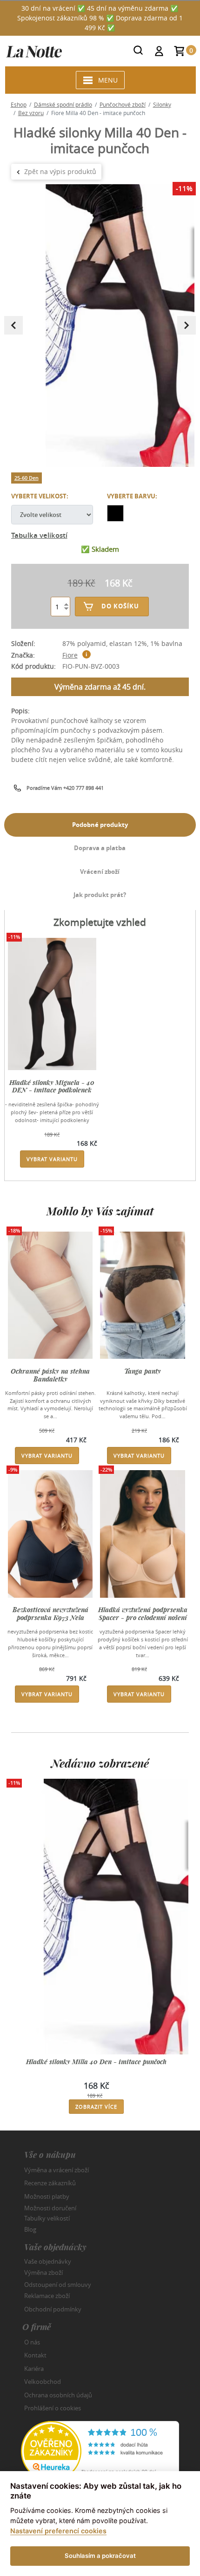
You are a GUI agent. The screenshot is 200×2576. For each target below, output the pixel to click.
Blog (30, 2229)
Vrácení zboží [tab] (100, 872)
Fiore (70, 655)
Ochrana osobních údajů (58, 2395)
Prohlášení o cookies (53, 2408)
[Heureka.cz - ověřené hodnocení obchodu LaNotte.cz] (100, 2450)
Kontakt (35, 2355)
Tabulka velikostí (39, 535)
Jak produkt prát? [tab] (100, 895)
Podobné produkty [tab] (100, 825)
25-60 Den (27, 478)
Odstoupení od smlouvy (58, 2284)
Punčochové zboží (123, 104)
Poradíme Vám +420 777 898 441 (65, 788)
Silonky (162, 104)
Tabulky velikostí (47, 2218)
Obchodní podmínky (53, 2309)
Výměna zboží (43, 2273)
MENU (108, 80)
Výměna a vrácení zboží (57, 2170)
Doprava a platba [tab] (100, 848)
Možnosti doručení (50, 2208)
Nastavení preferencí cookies (58, 2531)
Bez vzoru (31, 113)
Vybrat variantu (52, 1159)
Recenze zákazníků (50, 2183)
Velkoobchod (43, 2382)
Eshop (19, 104)
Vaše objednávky (48, 2261)
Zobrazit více (96, 2107)
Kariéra (34, 2369)
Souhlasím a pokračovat (100, 2556)
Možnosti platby (47, 2196)
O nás (32, 2342)
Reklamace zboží (47, 2296)
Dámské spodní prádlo (63, 104)
